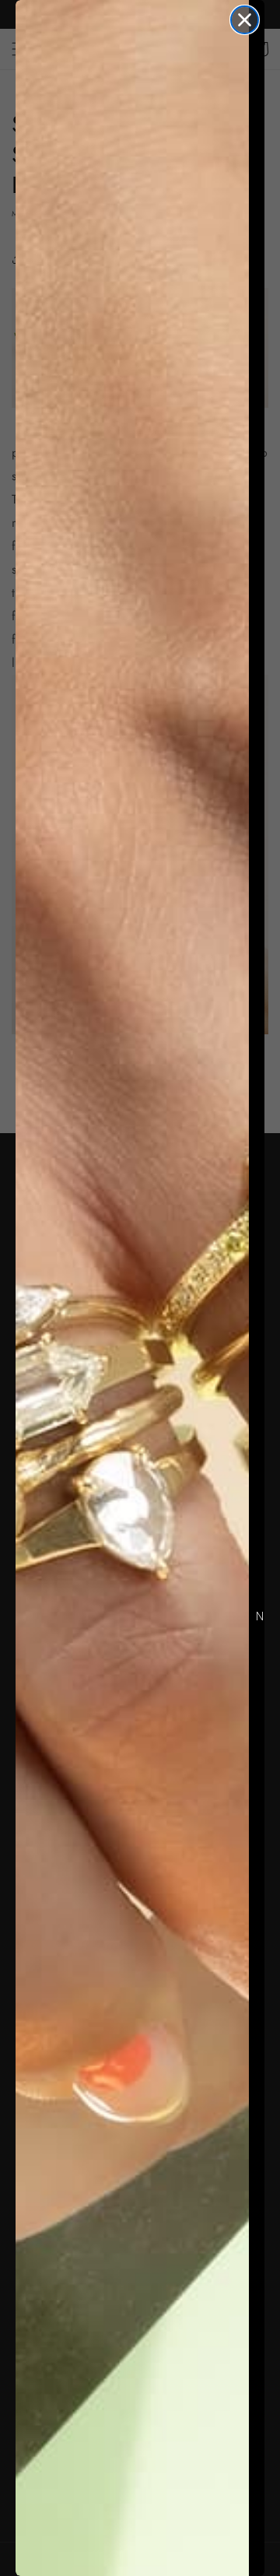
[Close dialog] (245, 20)
